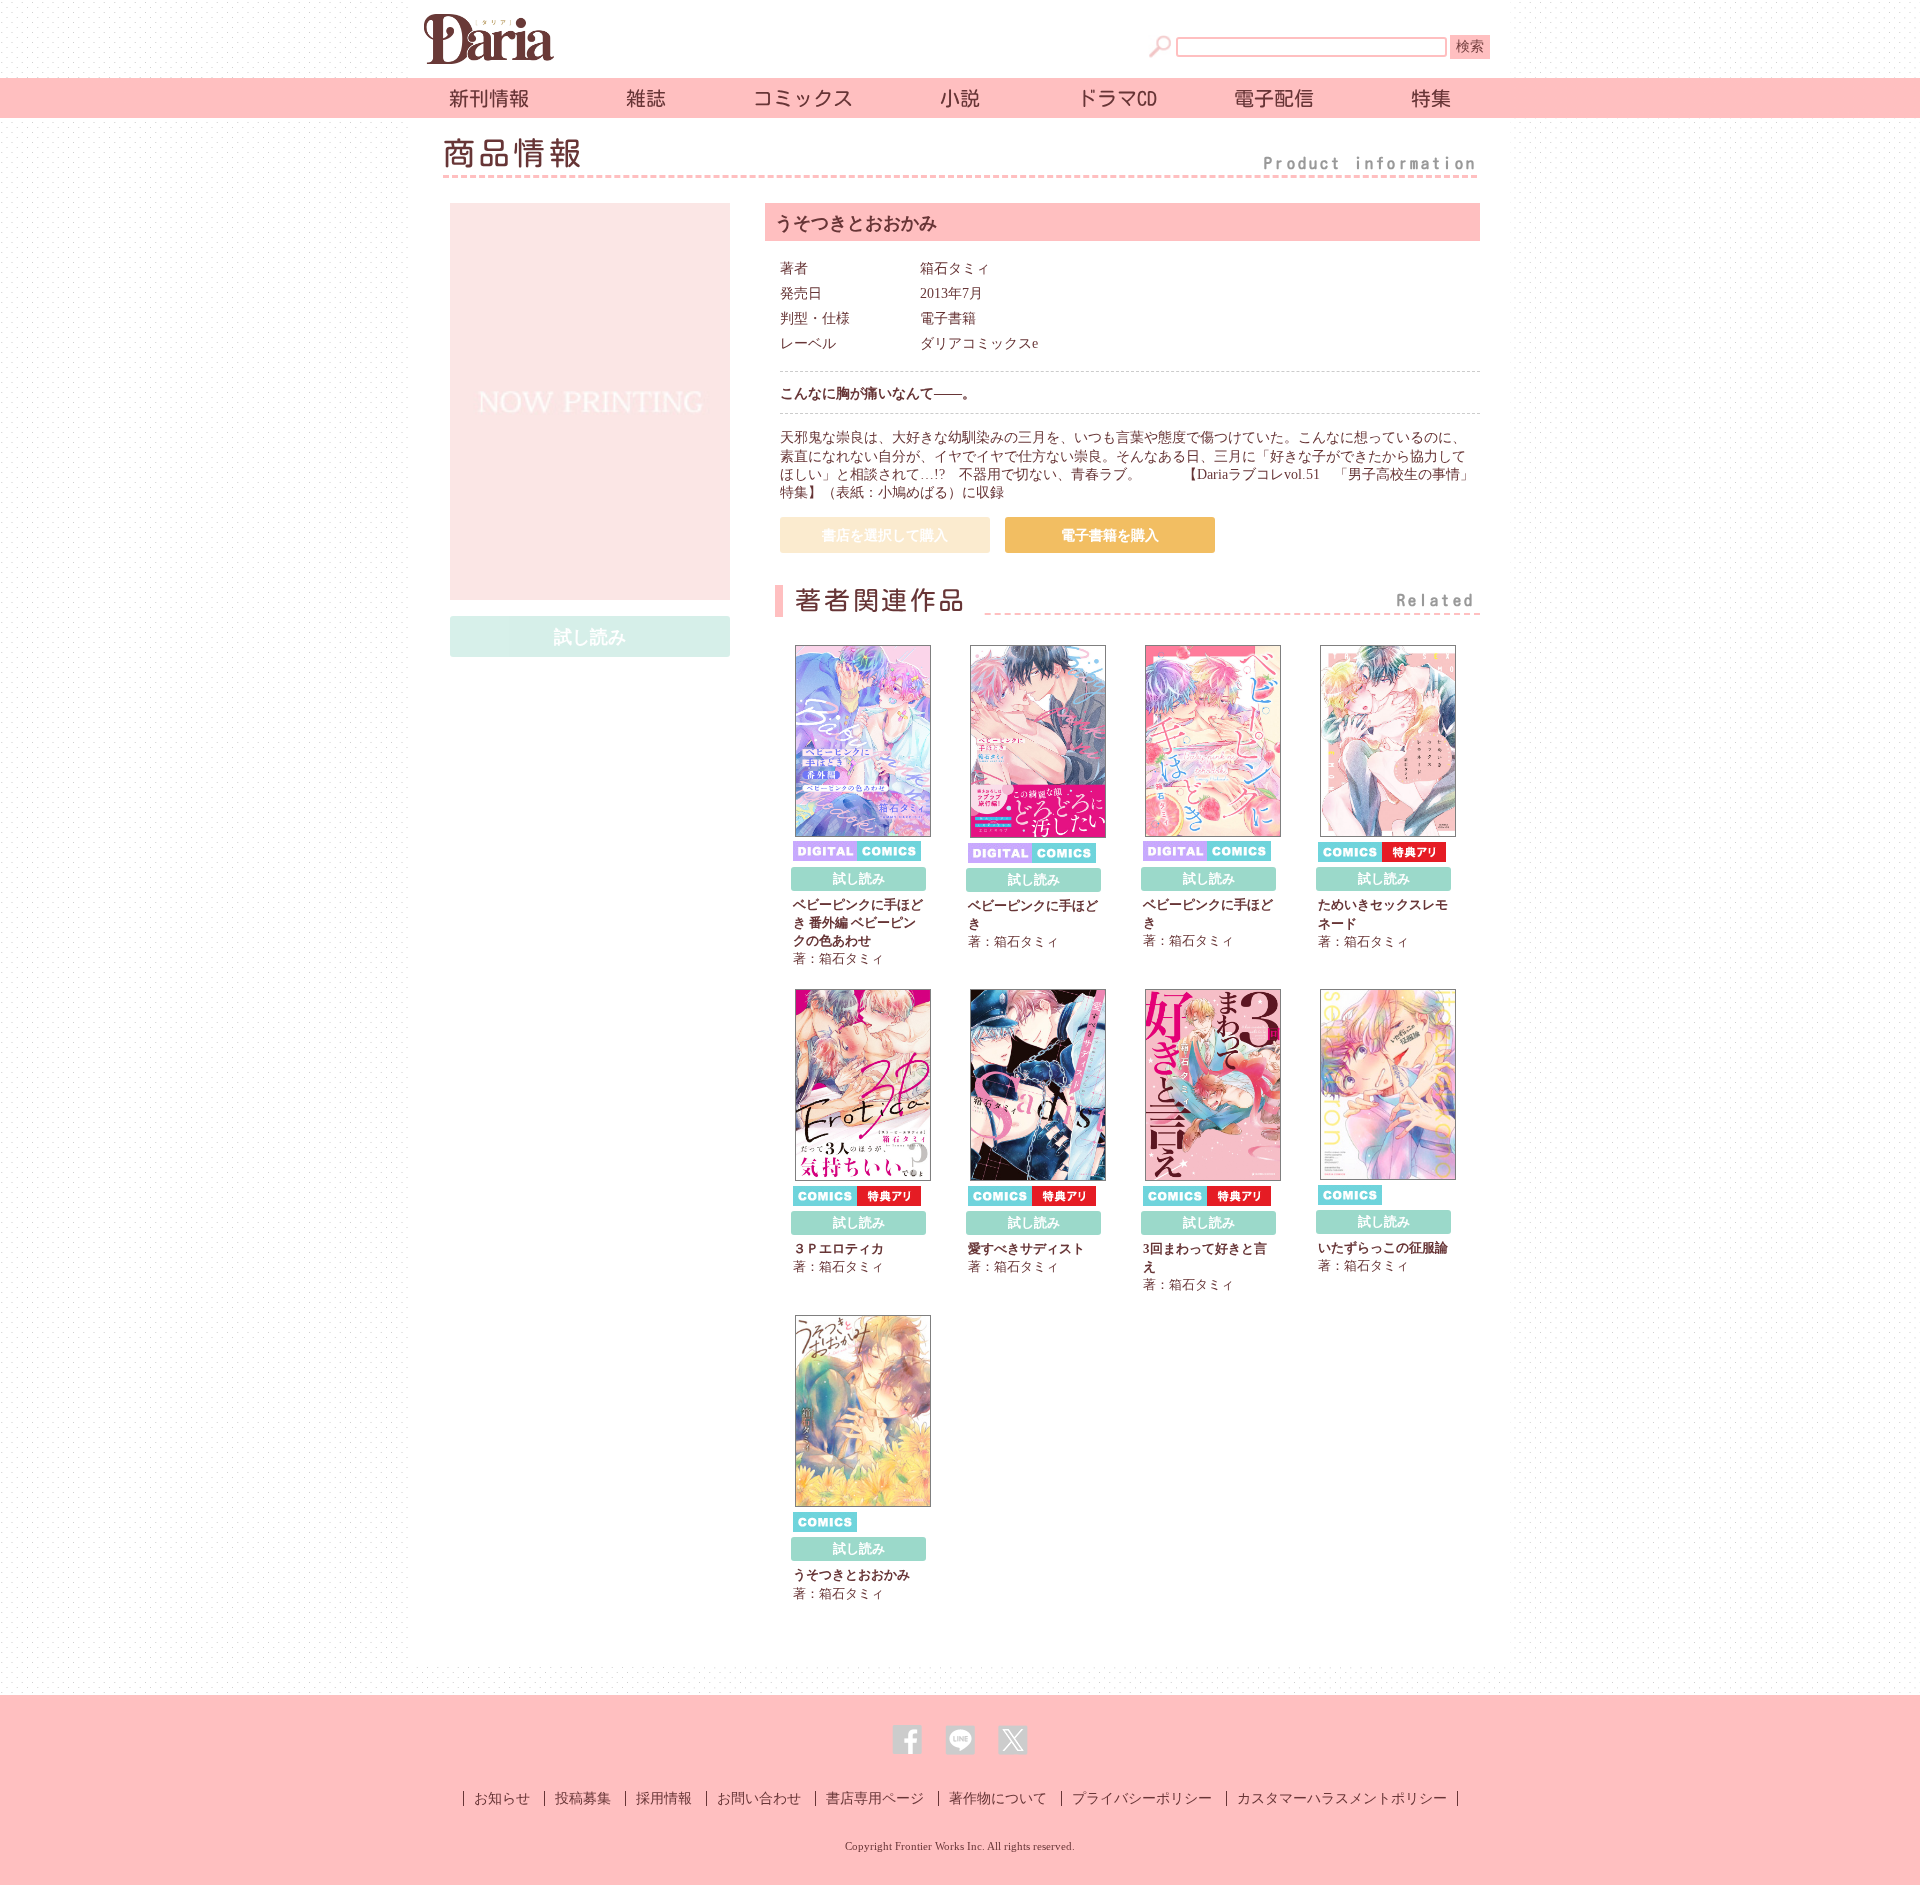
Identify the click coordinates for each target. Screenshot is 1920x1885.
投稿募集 (583, 1798)
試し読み (859, 878)
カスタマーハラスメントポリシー (1342, 1798)
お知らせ (502, 1798)
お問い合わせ (759, 1798)
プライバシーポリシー (1142, 1798)
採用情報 (664, 1798)
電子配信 (1274, 98)
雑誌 (646, 98)
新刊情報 (489, 98)
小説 (960, 98)
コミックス (803, 98)
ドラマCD (1117, 98)
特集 (1431, 98)
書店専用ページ (875, 1798)
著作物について (998, 1798)
